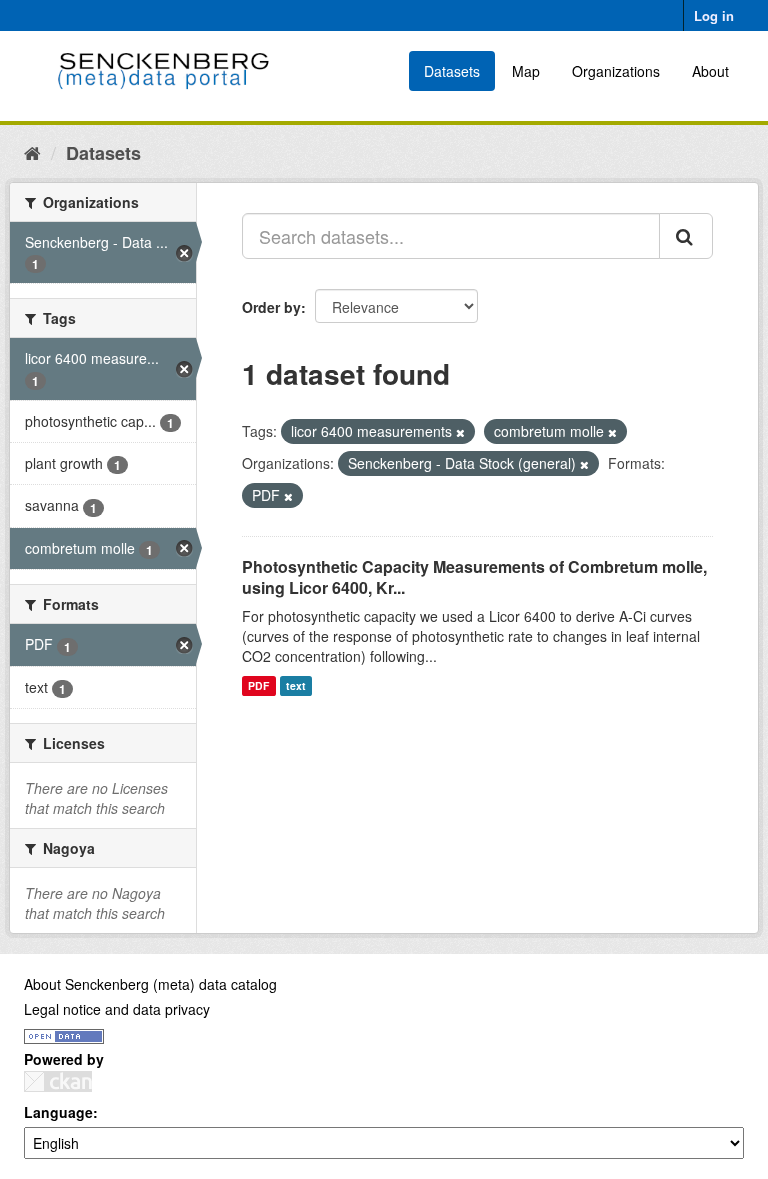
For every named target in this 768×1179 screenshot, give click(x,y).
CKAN (58, 1081)
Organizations (616, 71)
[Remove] (460, 432)
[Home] (32, 152)
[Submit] (686, 236)
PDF (258, 685)
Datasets (452, 71)
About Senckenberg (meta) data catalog (150, 984)
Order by (271, 307)
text (296, 685)
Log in (714, 15)
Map (526, 71)
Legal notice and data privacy (117, 1009)
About (710, 71)
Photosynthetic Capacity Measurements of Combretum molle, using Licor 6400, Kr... (474, 577)
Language (58, 1112)
